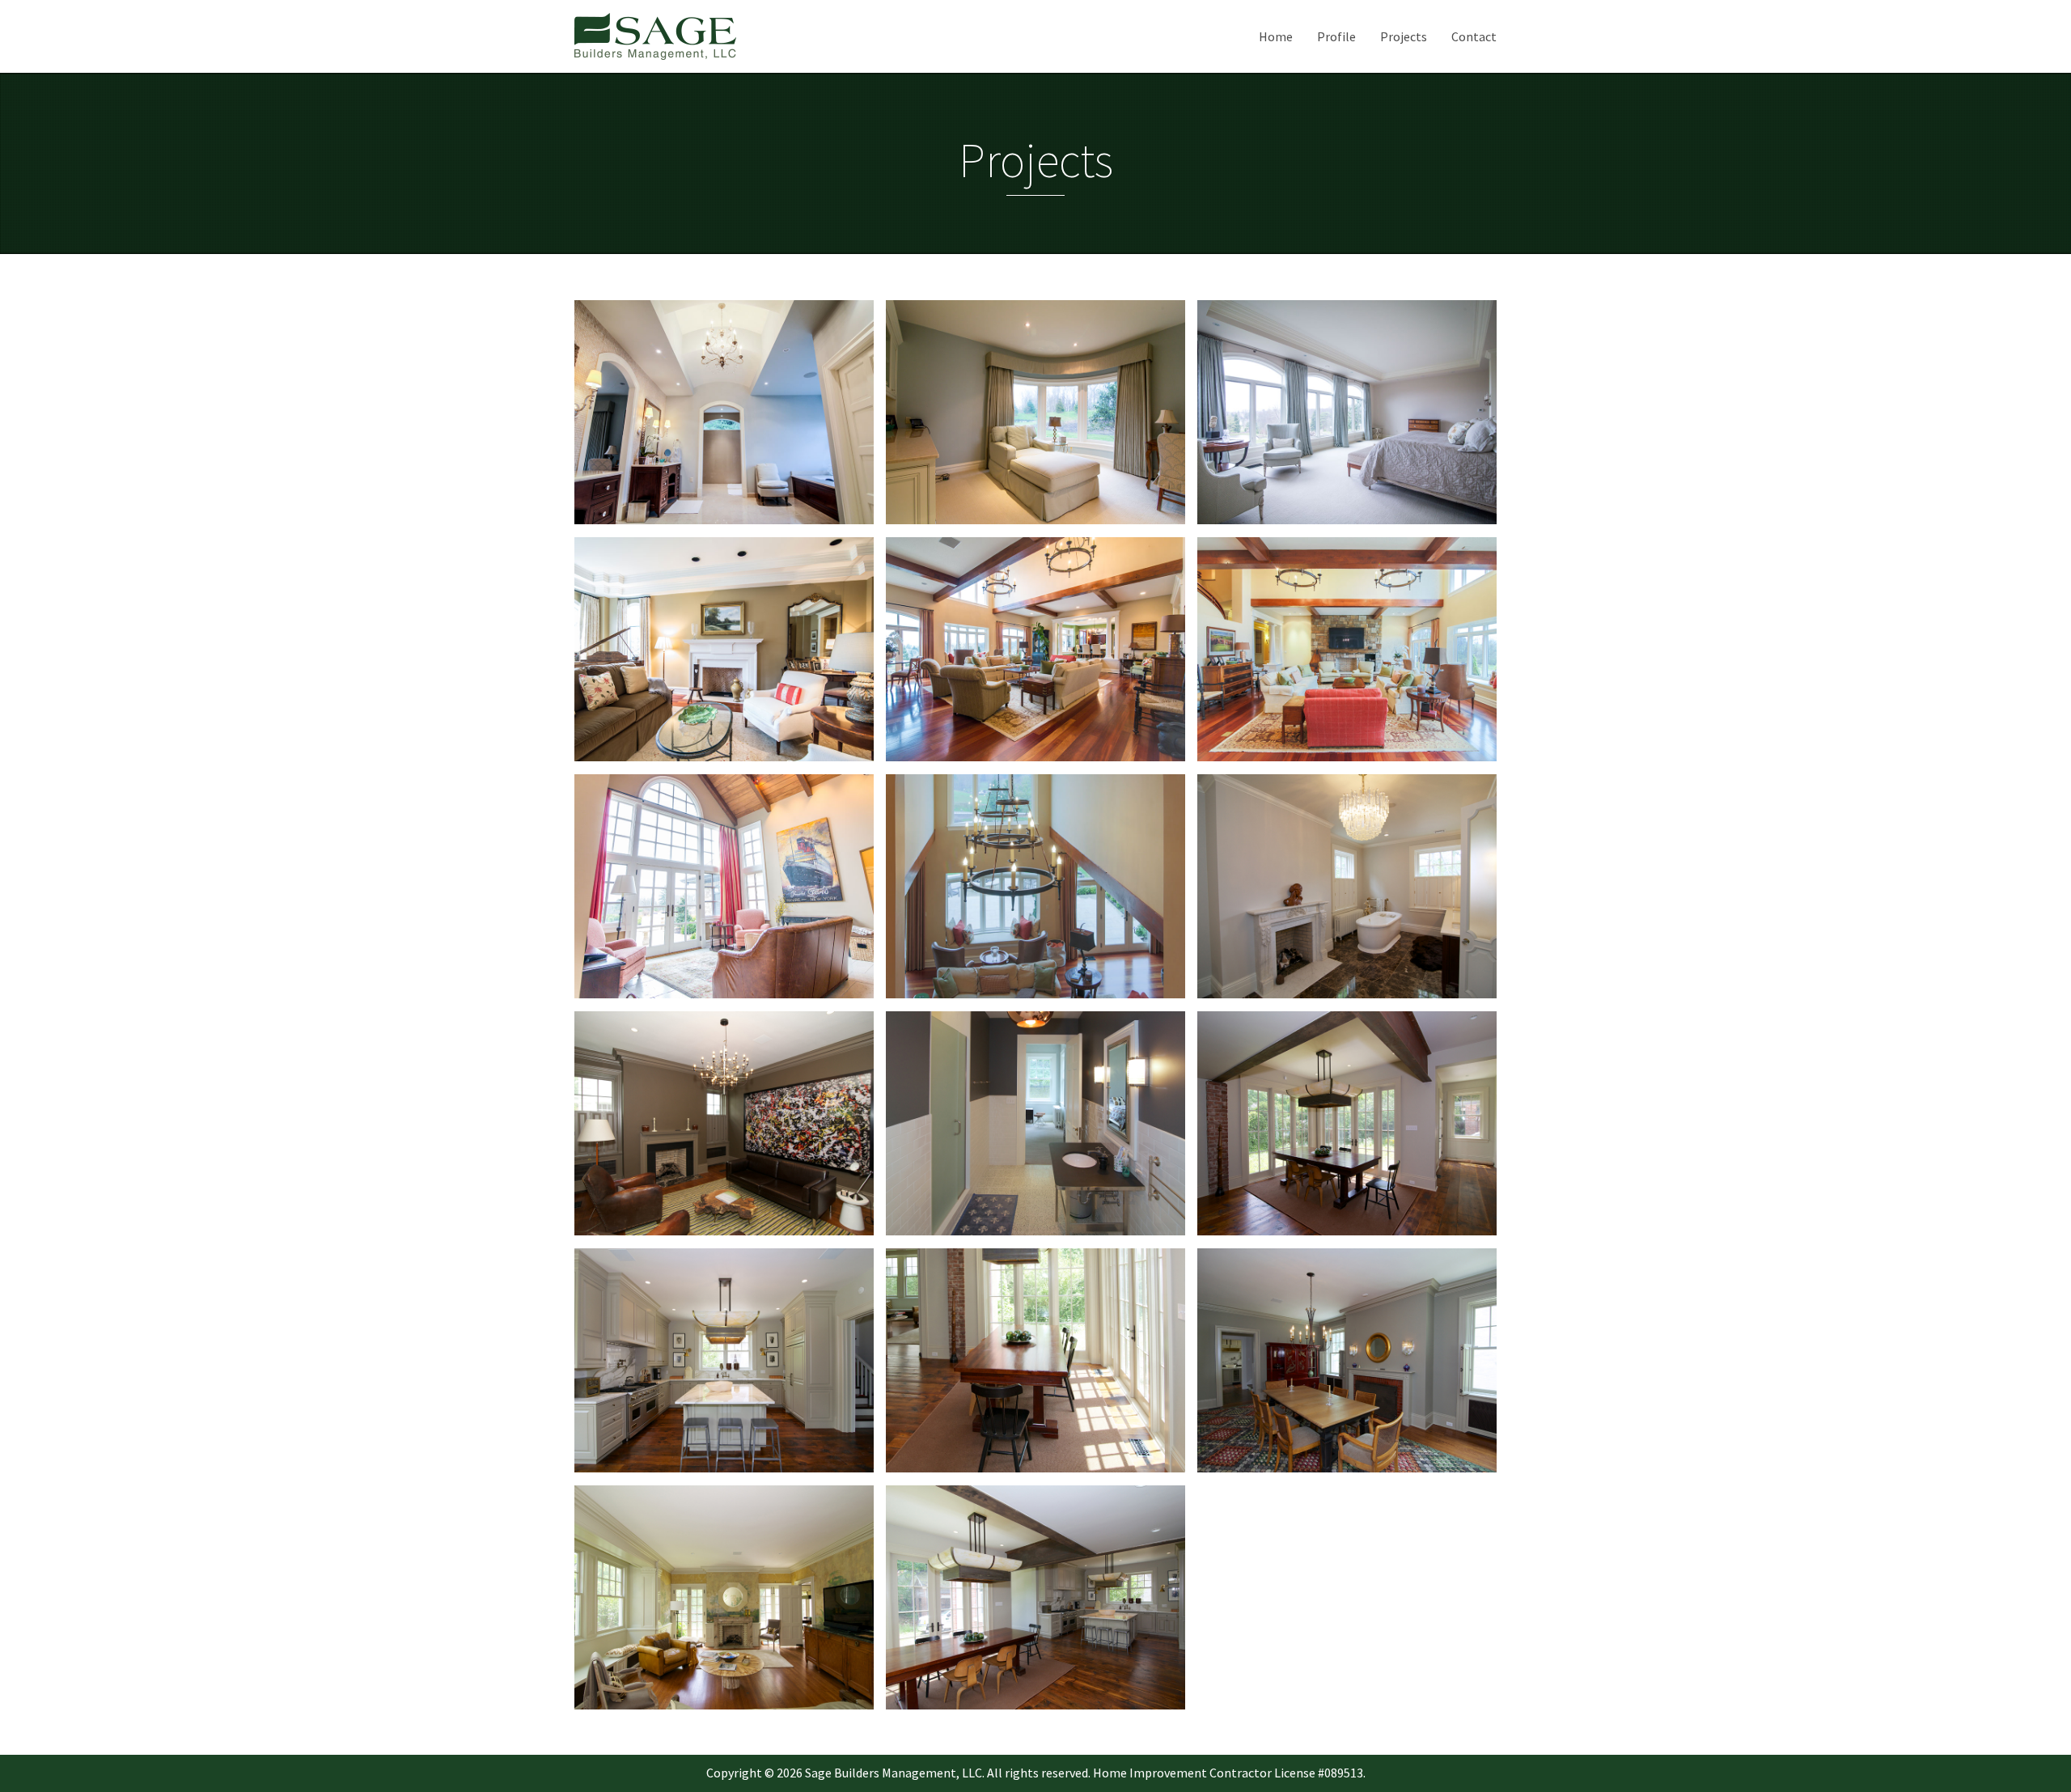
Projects (1404, 36)
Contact (1474, 36)
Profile (1336, 36)
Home (1276, 36)
